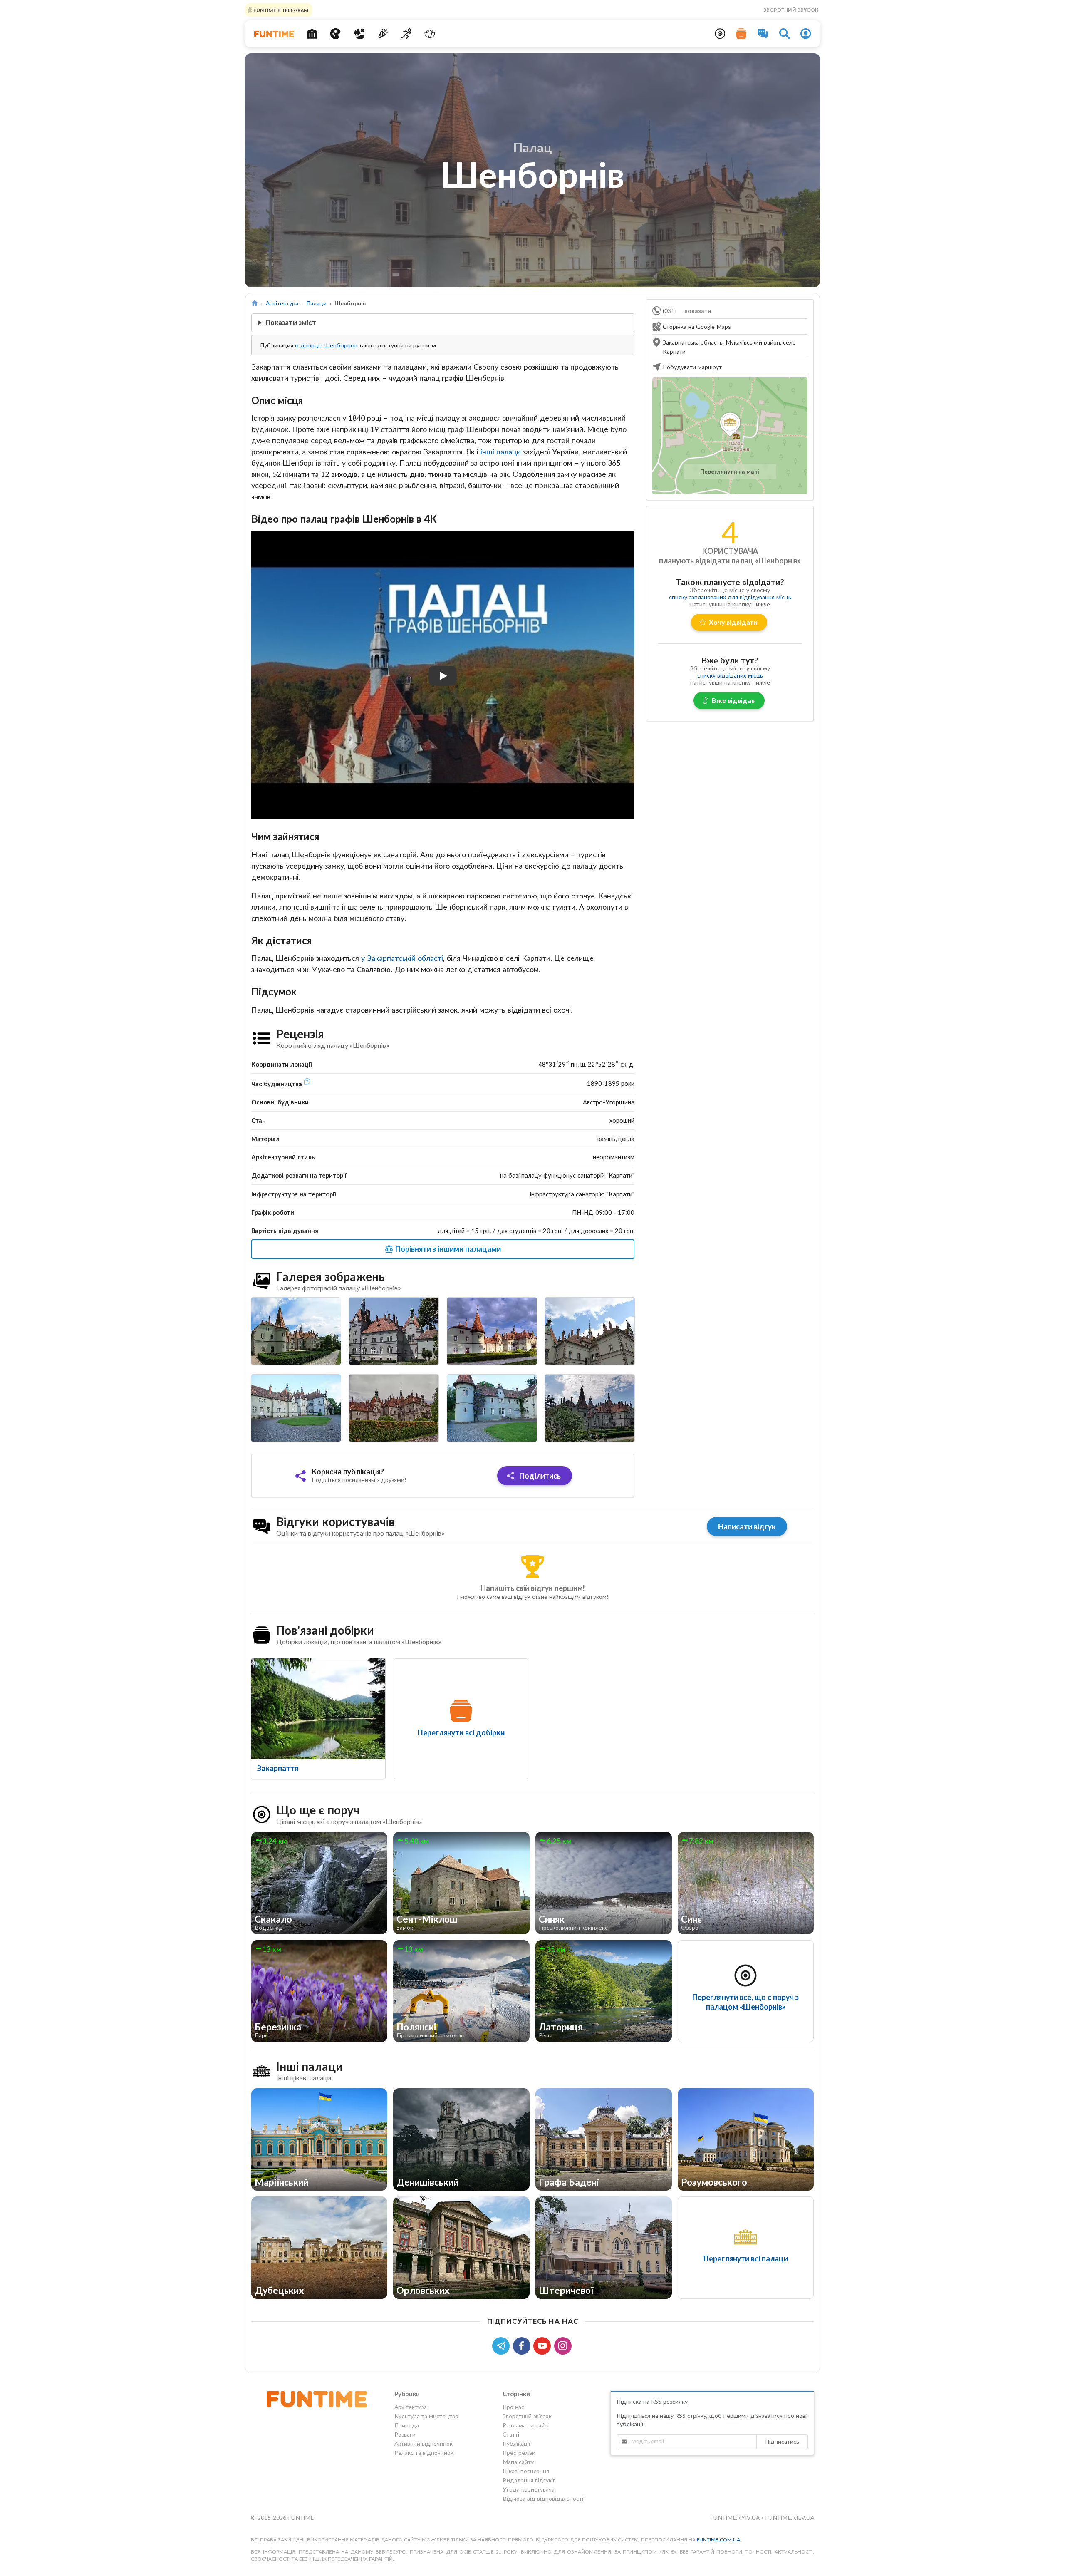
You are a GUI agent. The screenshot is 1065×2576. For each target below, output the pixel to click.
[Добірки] (741, 34)
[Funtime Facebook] (523, 2345)
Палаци (316, 303)
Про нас (513, 2407)
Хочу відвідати (733, 622)
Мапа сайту (518, 2462)
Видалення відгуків (529, 2480)
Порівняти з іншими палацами (447, 1249)
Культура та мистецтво (426, 2416)
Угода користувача (529, 2489)
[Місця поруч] (720, 34)
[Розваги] (383, 34)
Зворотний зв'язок (791, 10)
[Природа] (359, 34)
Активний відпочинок (424, 2443)
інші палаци (501, 452)
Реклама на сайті (526, 2425)
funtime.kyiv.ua (736, 2518)
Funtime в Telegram (280, 10)
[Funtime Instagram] (564, 2345)
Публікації (516, 2443)
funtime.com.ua (718, 2540)
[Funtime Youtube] (544, 2345)
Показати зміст (291, 322)
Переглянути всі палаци (746, 2258)
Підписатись (782, 2441)
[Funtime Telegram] (503, 2345)
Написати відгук (747, 1526)
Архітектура (282, 303)
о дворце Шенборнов (326, 345)
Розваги (405, 2434)
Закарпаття (278, 1768)
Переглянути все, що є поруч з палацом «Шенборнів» (745, 2002)
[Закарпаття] (318, 1709)
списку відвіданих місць (730, 675)
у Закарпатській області (402, 958)
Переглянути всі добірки (461, 1732)
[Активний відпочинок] (406, 34)
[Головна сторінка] (255, 303)
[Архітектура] (312, 34)
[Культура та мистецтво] (336, 34)
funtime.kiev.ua (790, 2518)
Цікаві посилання (526, 2471)
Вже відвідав (733, 700)
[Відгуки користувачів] (763, 34)
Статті (511, 2434)
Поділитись (539, 1476)
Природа (407, 2425)
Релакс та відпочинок (424, 2453)
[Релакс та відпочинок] (430, 34)
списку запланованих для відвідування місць (730, 597)
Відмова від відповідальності (543, 2498)
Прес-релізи (519, 2453)
